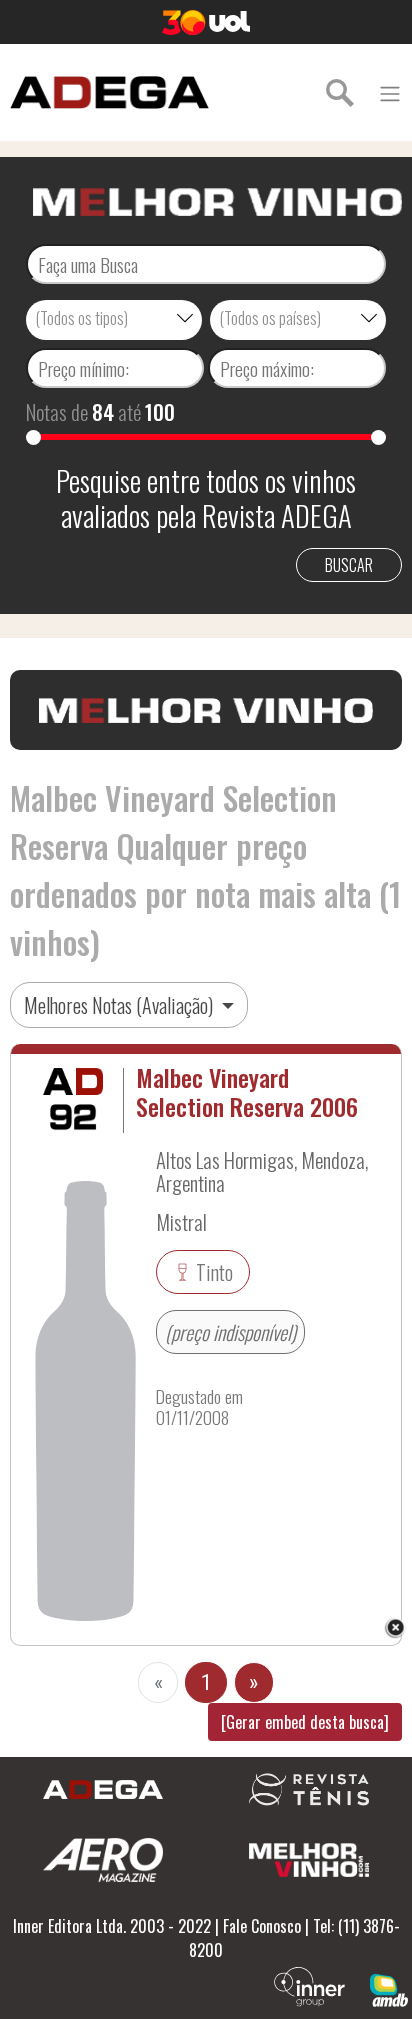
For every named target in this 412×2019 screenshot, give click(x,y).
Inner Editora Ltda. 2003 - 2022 (112, 1926)
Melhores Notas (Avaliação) (120, 1005)
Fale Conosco (262, 1926)
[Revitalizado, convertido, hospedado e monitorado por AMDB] (389, 1988)
